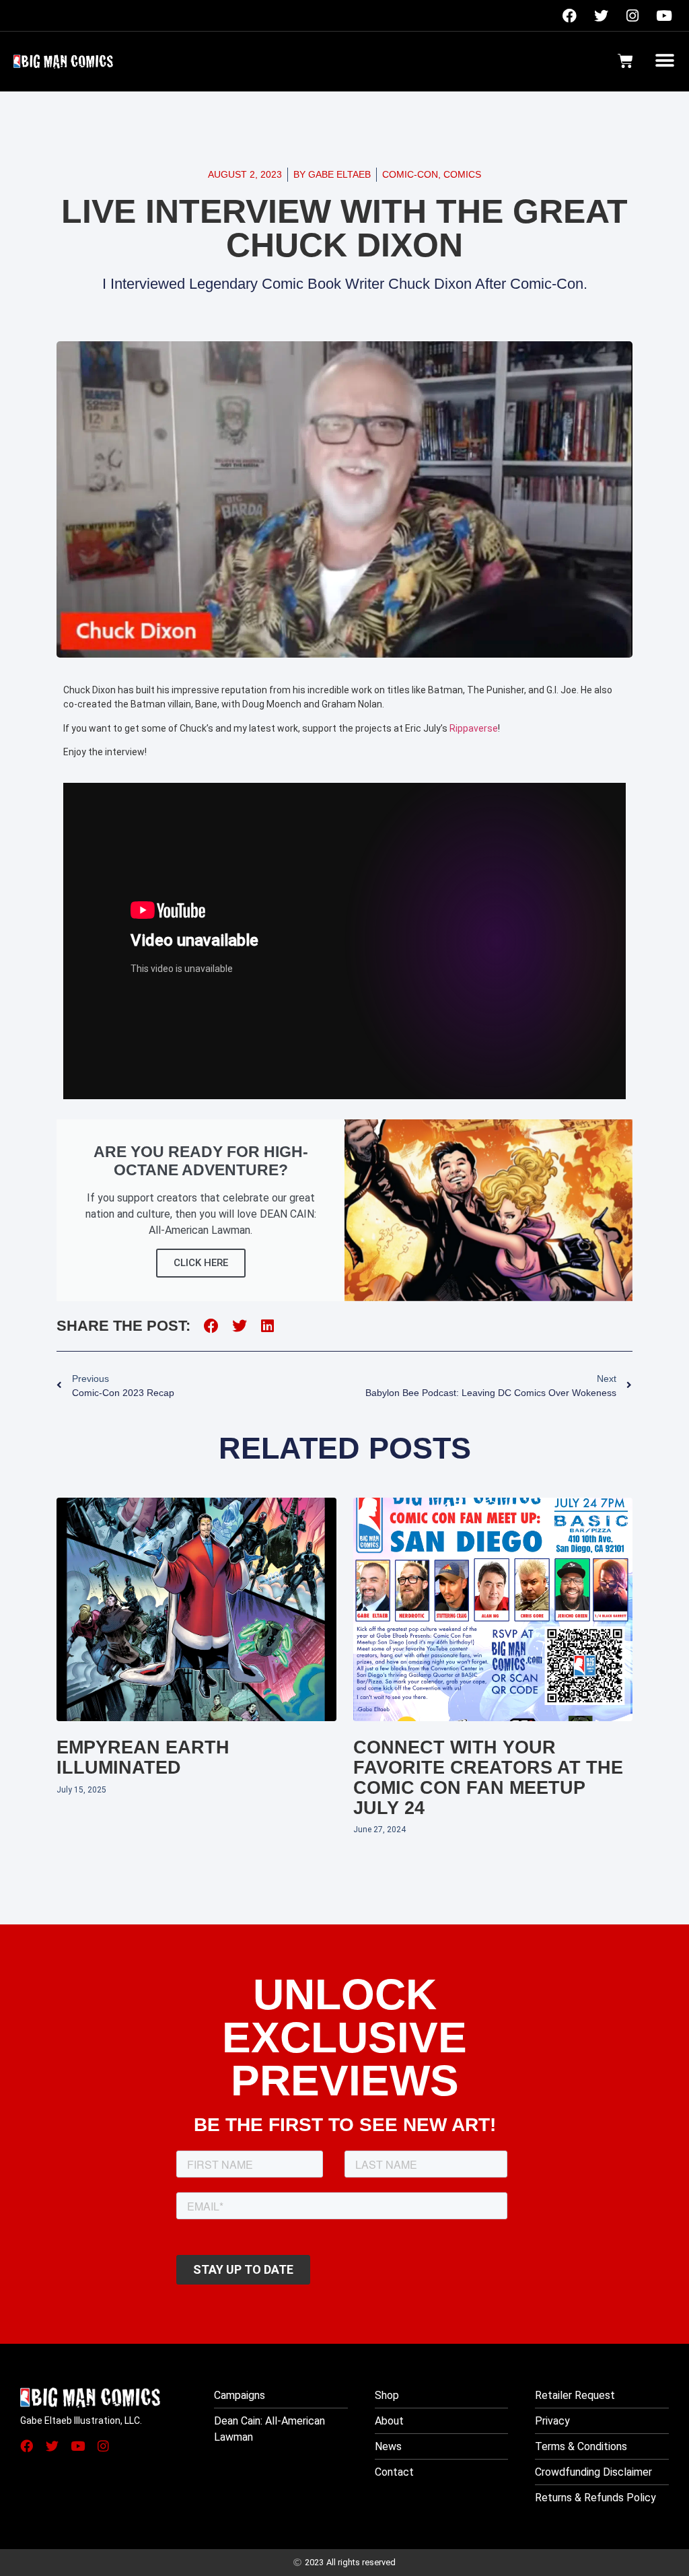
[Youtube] (664, 15)
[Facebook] (569, 15)
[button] (664, 60)
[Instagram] (632, 15)
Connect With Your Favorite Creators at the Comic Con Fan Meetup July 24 (488, 1777)
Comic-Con (410, 174)
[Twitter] (601, 15)
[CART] (625, 61)
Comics (462, 174)
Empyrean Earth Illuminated (143, 1757)
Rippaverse (474, 728)
